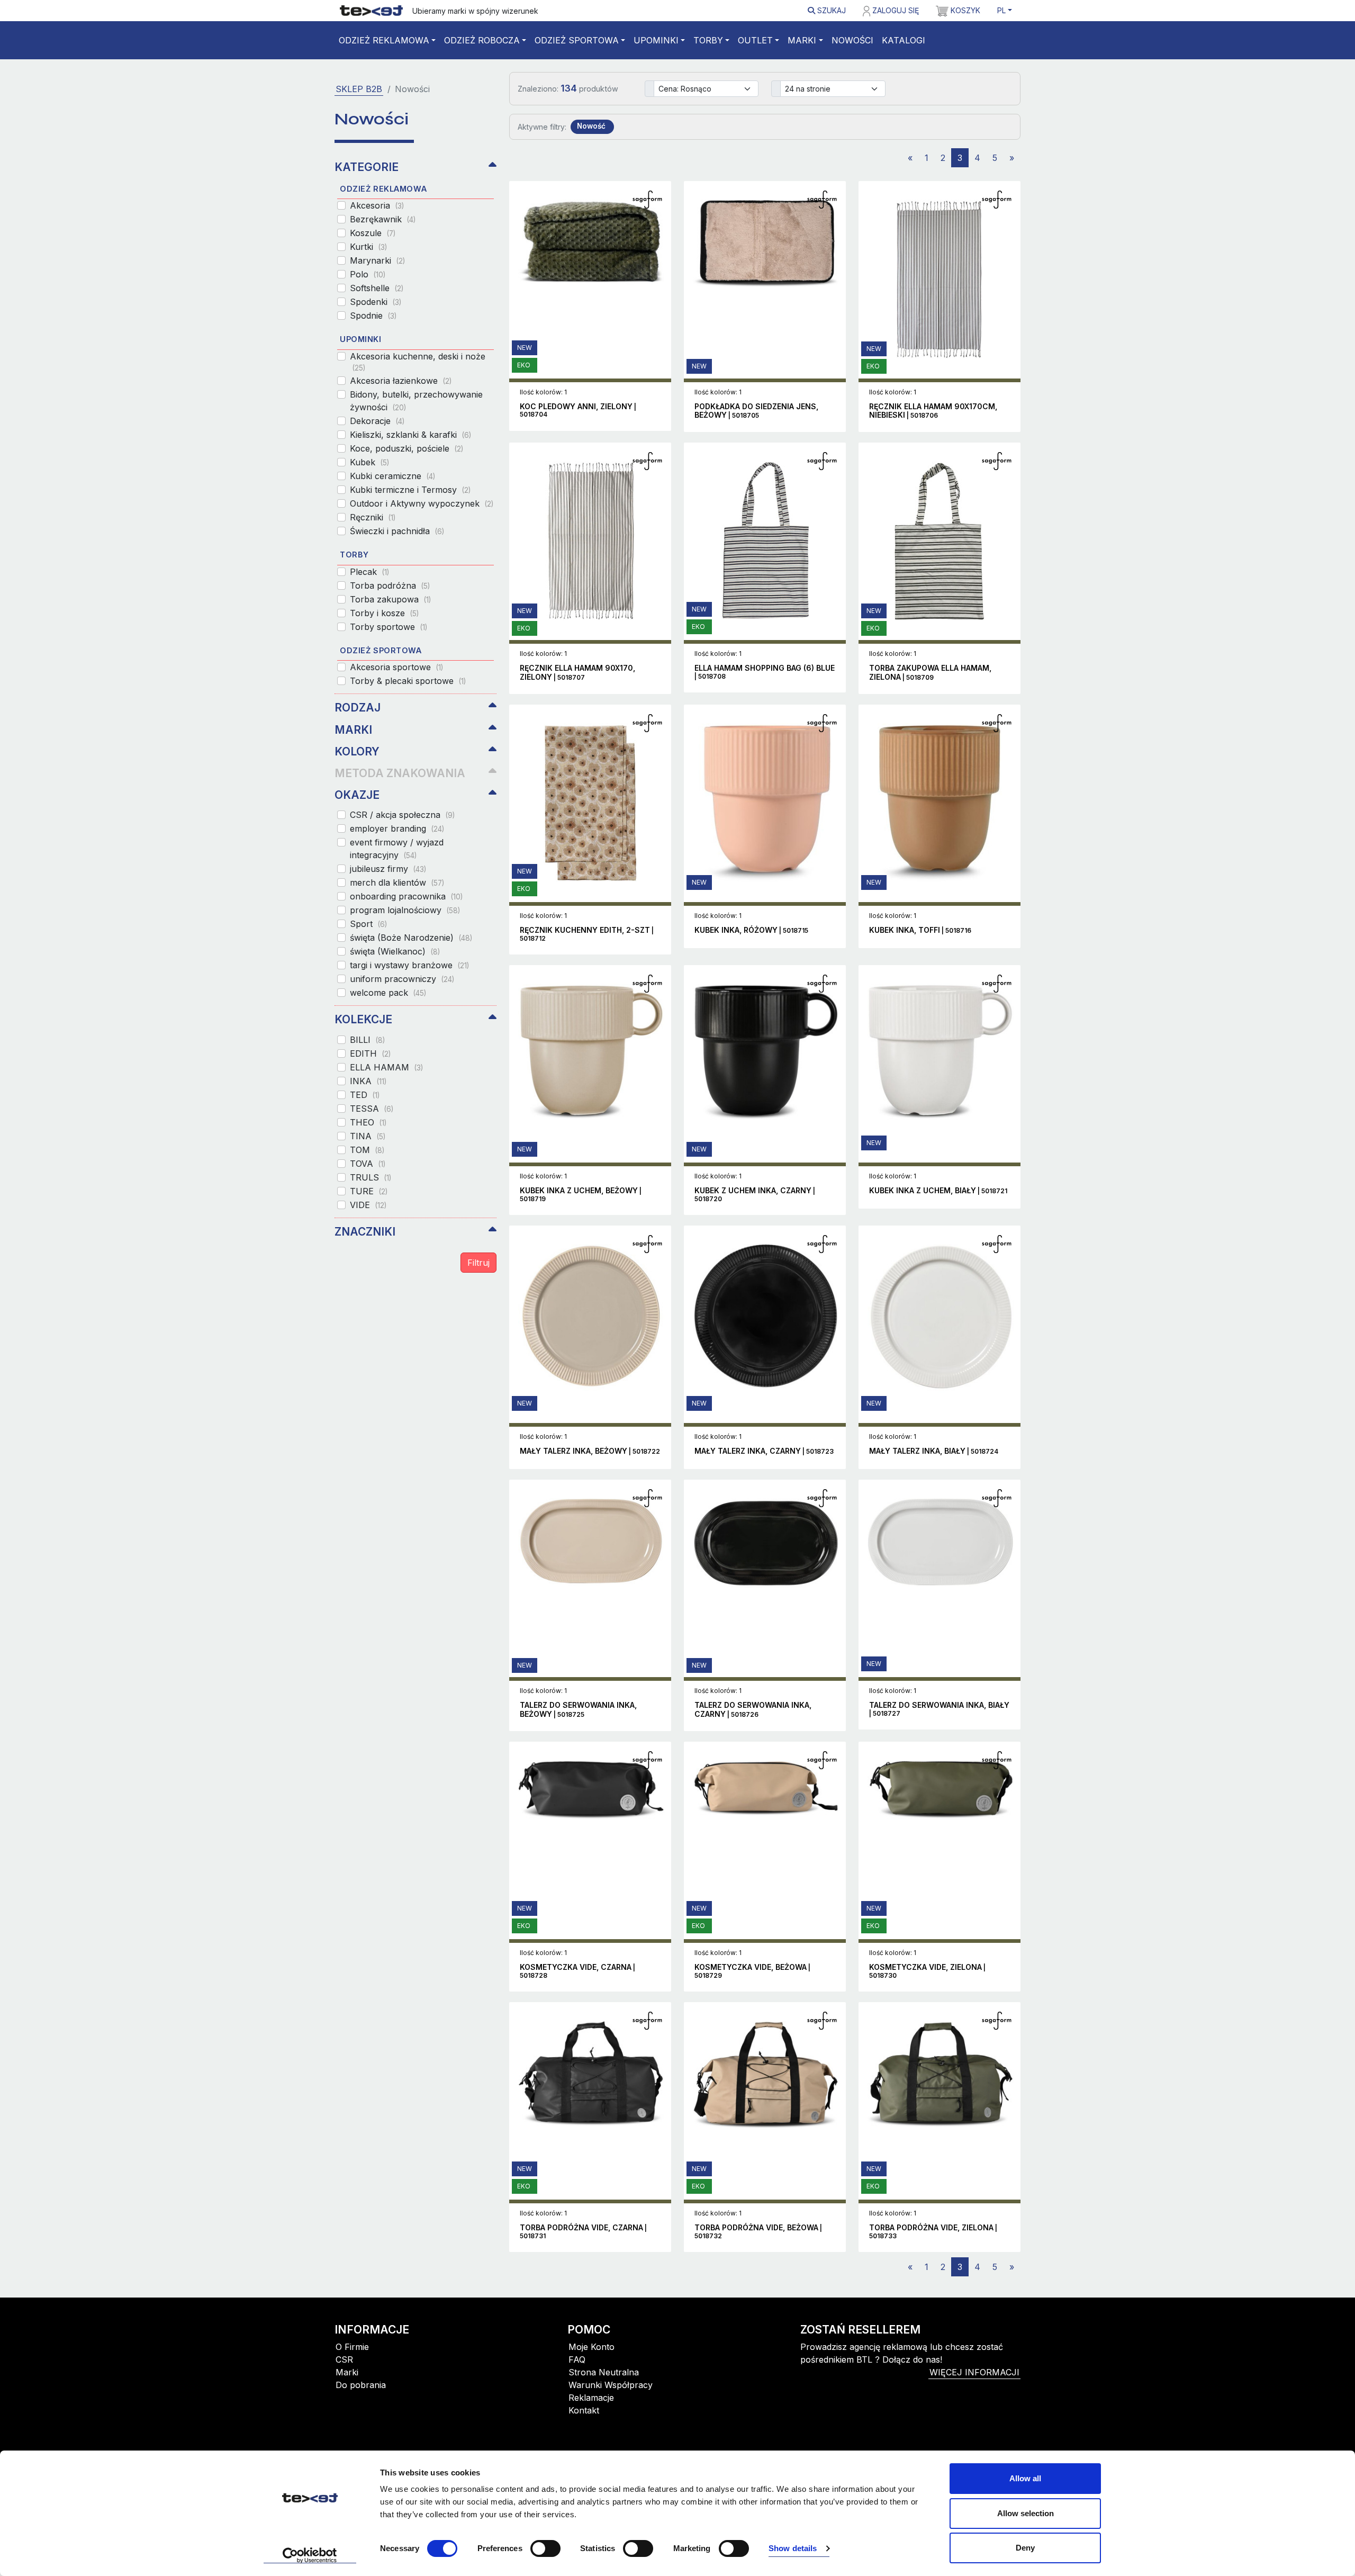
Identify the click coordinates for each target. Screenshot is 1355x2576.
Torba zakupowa (390, 599)
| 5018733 (933, 2232)
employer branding (397, 828)
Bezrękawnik (383, 219)
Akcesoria (377, 205)
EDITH (370, 1053)
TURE (369, 1191)
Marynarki (377, 260)
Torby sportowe (389, 627)
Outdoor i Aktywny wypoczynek (422, 503)
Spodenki (376, 302)
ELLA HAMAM (386, 1067)
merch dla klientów (397, 882)
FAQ (577, 2359)
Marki (802, 40)
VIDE (368, 1205)
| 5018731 (583, 2232)
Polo (368, 274)
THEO (368, 1122)
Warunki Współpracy (611, 2385)
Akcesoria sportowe (396, 667)
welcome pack (388, 993)
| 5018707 (577, 673)
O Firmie (352, 2347)
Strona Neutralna (604, 2372)
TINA (368, 1136)
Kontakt (584, 2410)
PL (1001, 10)
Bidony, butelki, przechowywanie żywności (416, 401)
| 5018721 (938, 1191)
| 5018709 (930, 673)
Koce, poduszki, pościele (406, 448)
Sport (368, 924)
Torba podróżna (390, 586)
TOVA (368, 1164)
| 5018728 (577, 1971)
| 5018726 (753, 1710)
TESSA (372, 1109)
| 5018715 (751, 930)
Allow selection (1026, 2513)
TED (365, 1095)
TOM (367, 1150)
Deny (1025, 2548)
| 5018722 (590, 1451)
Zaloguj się (895, 10)
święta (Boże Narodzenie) (411, 938)
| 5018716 (920, 930)
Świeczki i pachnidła (397, 531)
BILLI (367, 1040)
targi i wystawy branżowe (409, 965)
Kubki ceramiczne (392, 476)
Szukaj (830, 10)
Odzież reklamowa (384, 40)
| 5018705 (756, 411)
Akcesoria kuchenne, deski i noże (418, 362)
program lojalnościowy (405, 910)
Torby (708, 40)
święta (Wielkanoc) (395, 951)
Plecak (369, 572)
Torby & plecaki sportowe (408, 681)
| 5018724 (934, 1451)
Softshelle (377, 288)
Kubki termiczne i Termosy (410, 490)
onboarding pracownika (406, 896)
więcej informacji (974, 2372)
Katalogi (904, 40)
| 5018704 (578, 411)
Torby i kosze (384, 613)
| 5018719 (581, 1195)
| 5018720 (755, 1195)
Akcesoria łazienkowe (401, 381)
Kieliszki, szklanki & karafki (410, 435)
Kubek (369, 462)
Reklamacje (591, 2398)
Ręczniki (373, 517)
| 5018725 (578, 1710)
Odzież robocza (482, 40)
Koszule (373, 233)
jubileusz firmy (388, 869)
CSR (344, 2359)
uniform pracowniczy (402, 979)
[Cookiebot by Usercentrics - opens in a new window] (310, 2555)
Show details (793, 2548)
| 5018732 (758, 2232)
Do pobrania (361, 2385)
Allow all (1025, 2478)
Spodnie (373, 316)
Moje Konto (591, 2347)
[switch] (545, 2548)
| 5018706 (933, 411)
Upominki (656, 40)
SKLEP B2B (359, 89)
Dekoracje (377, 421)
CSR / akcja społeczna (402, 815)
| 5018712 (587, 934)
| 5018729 (752, 1971)
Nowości (852, 40)
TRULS (371, 1177)
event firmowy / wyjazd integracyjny (397, 849)
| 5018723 (764, 1451)
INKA (368, 1081)
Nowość (591, 126)
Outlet (755, 40)
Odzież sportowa (577, 40)
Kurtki (368, 247)
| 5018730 (927, 1971)
